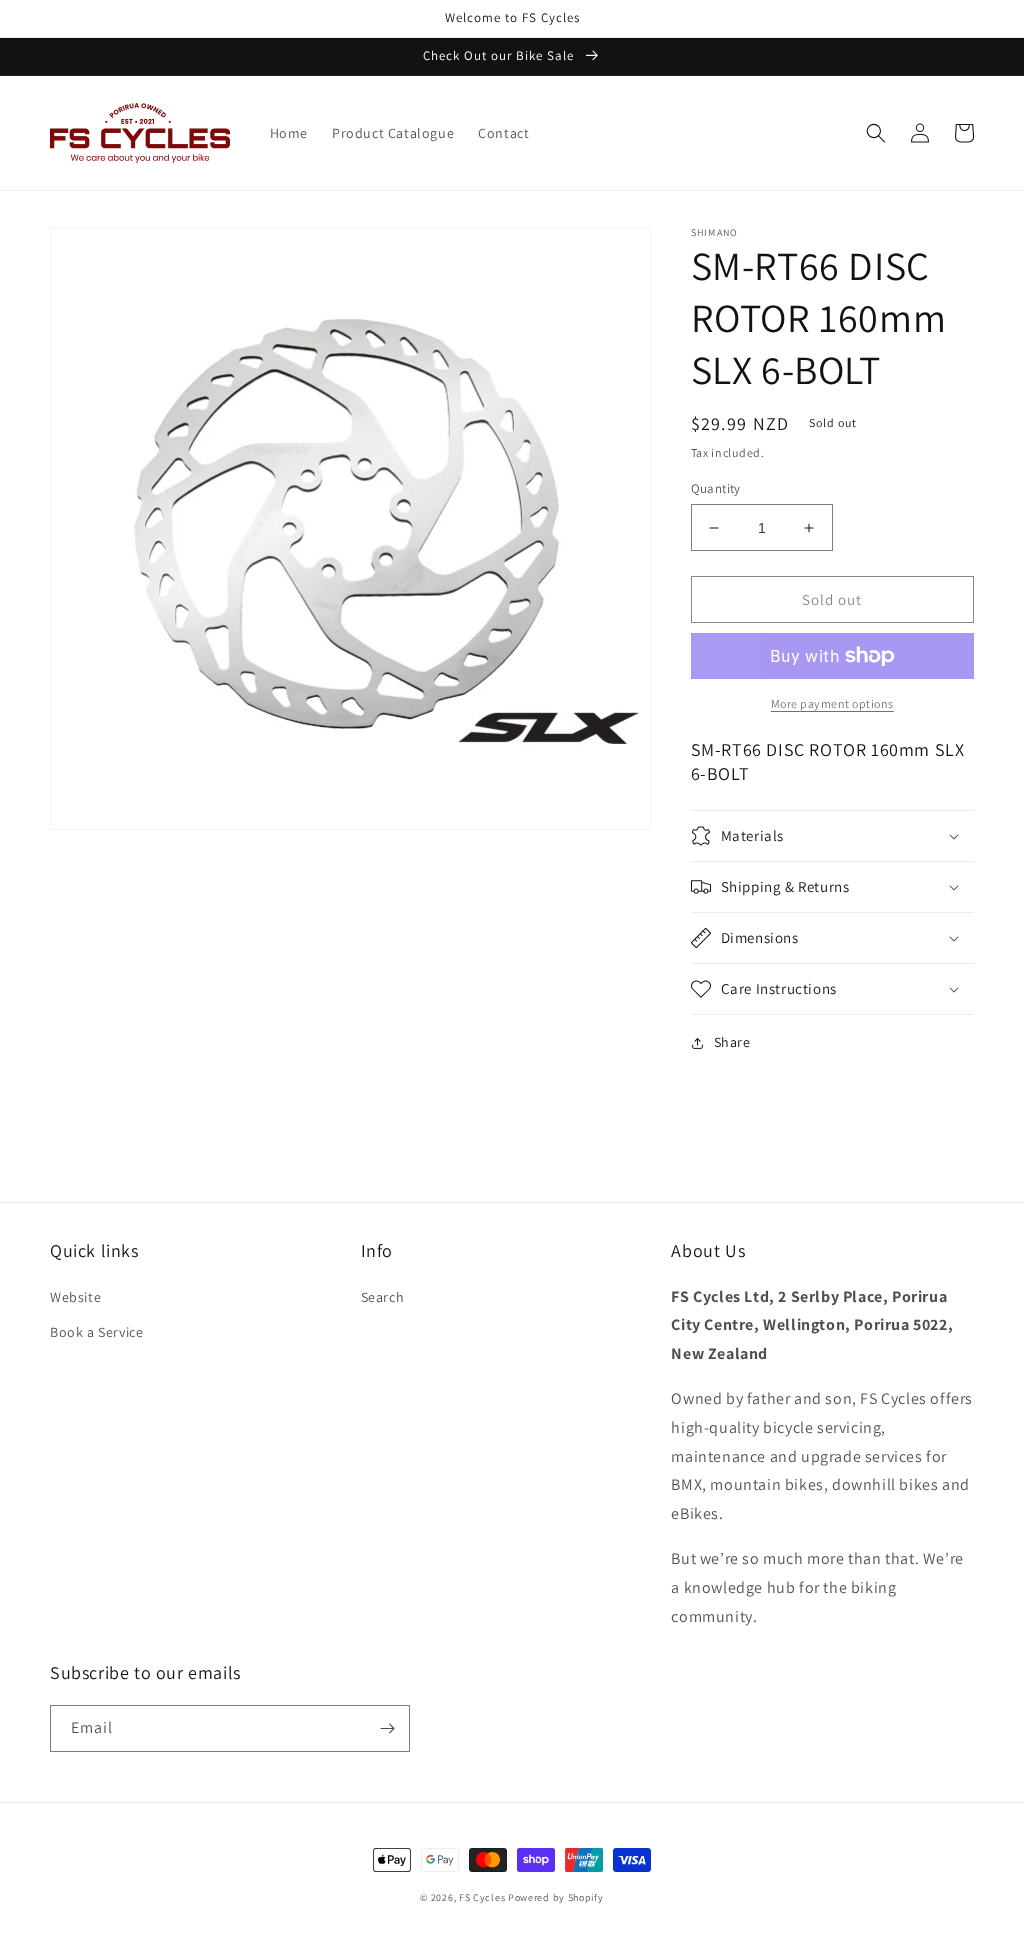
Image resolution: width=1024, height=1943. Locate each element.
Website (75, 1297)
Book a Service (96, 1332)
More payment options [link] (832, 703)
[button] (876, 133)
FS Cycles (482, 1897)
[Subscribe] (387, 1728)
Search (383, 1297)
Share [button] (732, 1042)
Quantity (716, 488)
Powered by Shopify (556, 1897)
